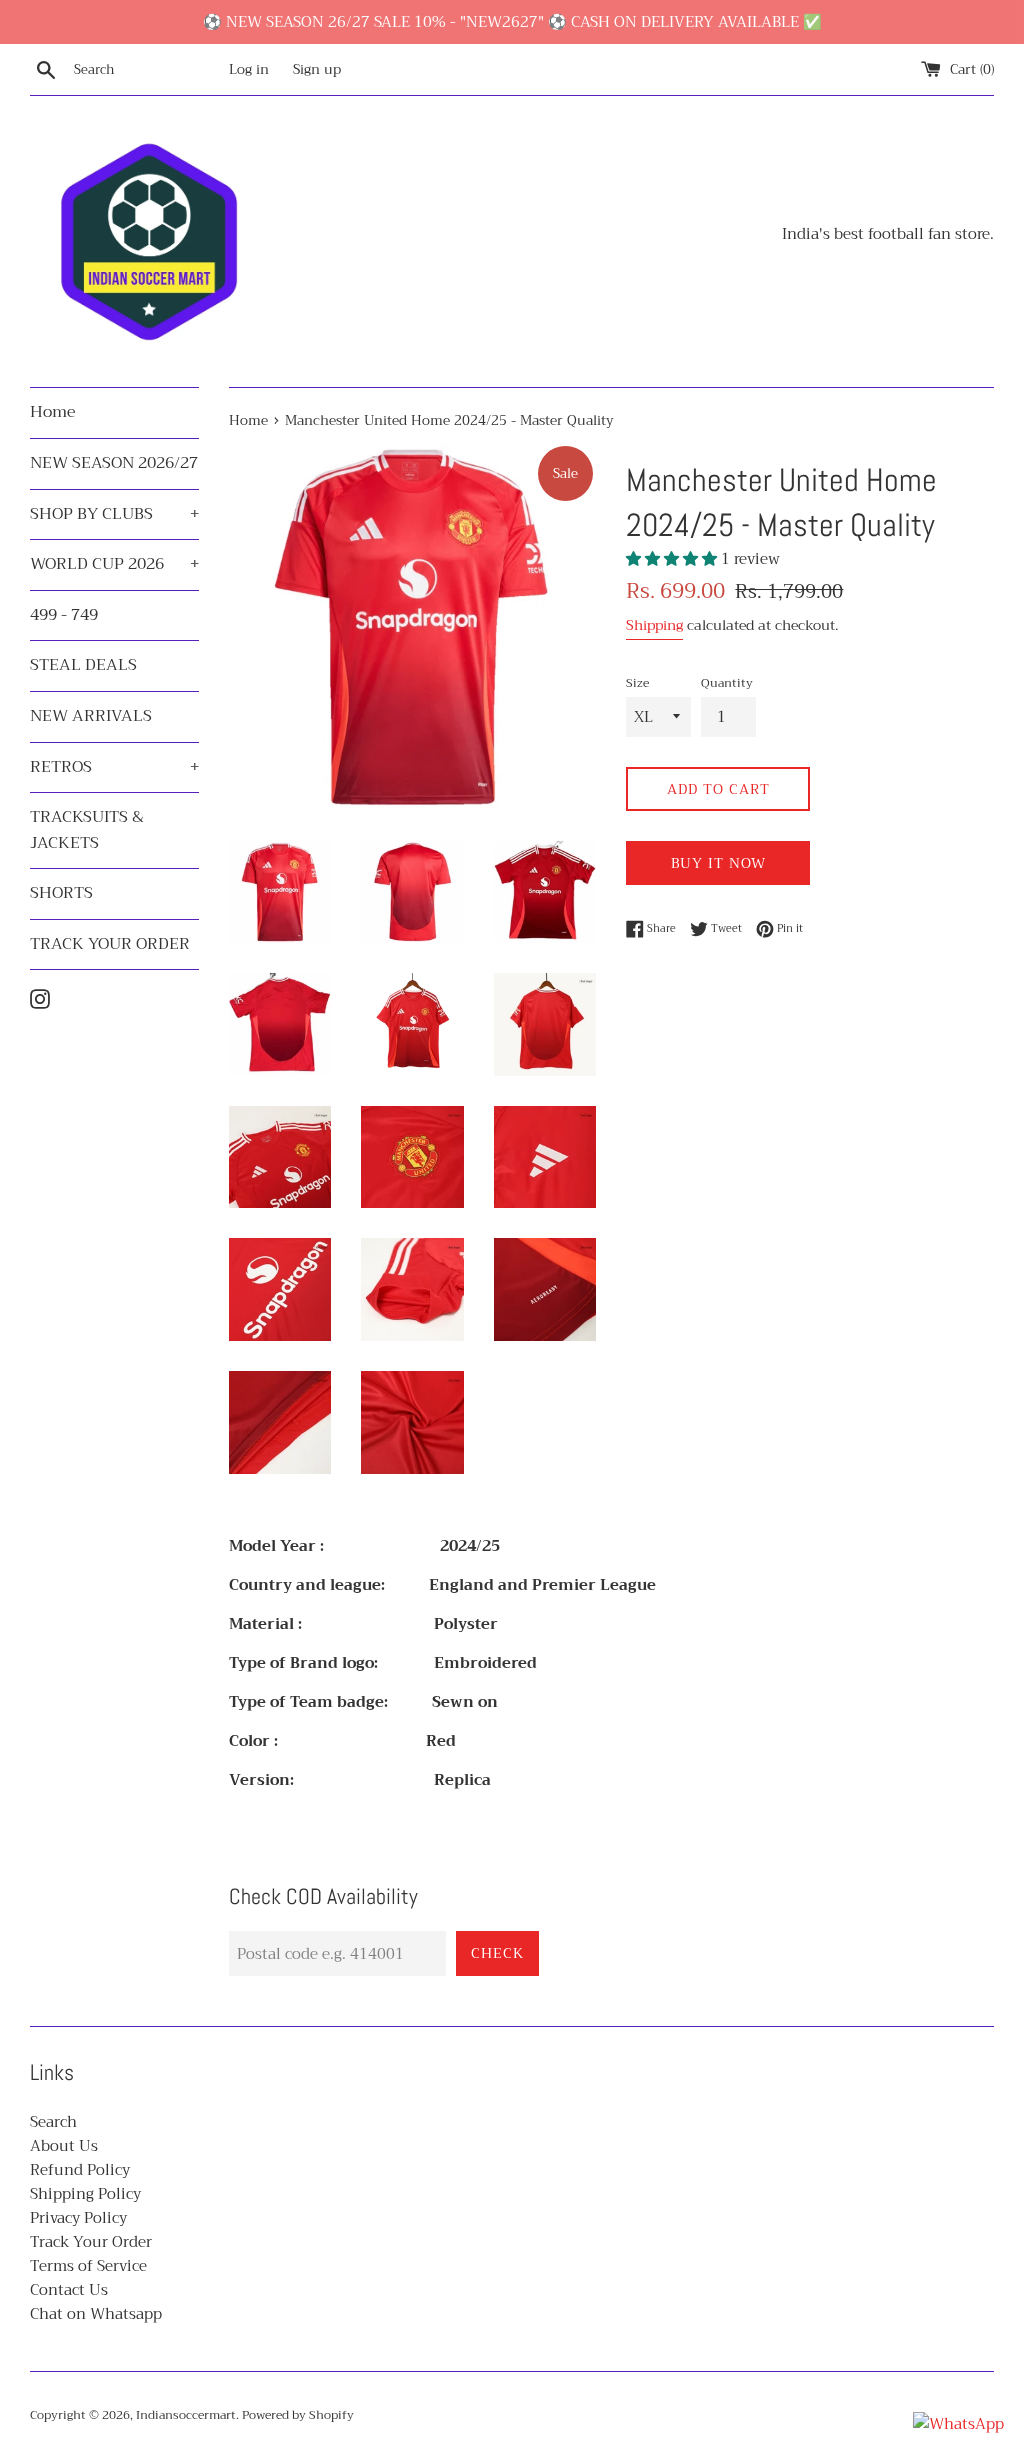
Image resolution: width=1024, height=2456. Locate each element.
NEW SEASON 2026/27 (114, 463)
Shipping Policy (85, 2194)
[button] (673, 559)
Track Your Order (91, 2242)
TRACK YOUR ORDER (110, 944)
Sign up (317, 69)
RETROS (114, 767)
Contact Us (69, 2290)
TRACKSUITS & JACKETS (87, 830)
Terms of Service (88, 2266)
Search (53, 2122)
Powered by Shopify (298, 2415)
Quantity (727, 683)
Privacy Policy (78, 2218)
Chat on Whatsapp (96, 2314)
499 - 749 (64, 615)
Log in (249, 69)
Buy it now (718, 863)
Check (497, 1953)
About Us (64, 2146)
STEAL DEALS (83, 665)
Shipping (654, 625)
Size (637, 683)
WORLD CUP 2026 (114, 564)
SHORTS (61, 893)
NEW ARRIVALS (91, 716)
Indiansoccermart (186, 2415)
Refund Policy (80, 2170)
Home (53, 412)
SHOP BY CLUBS (114, 514)
